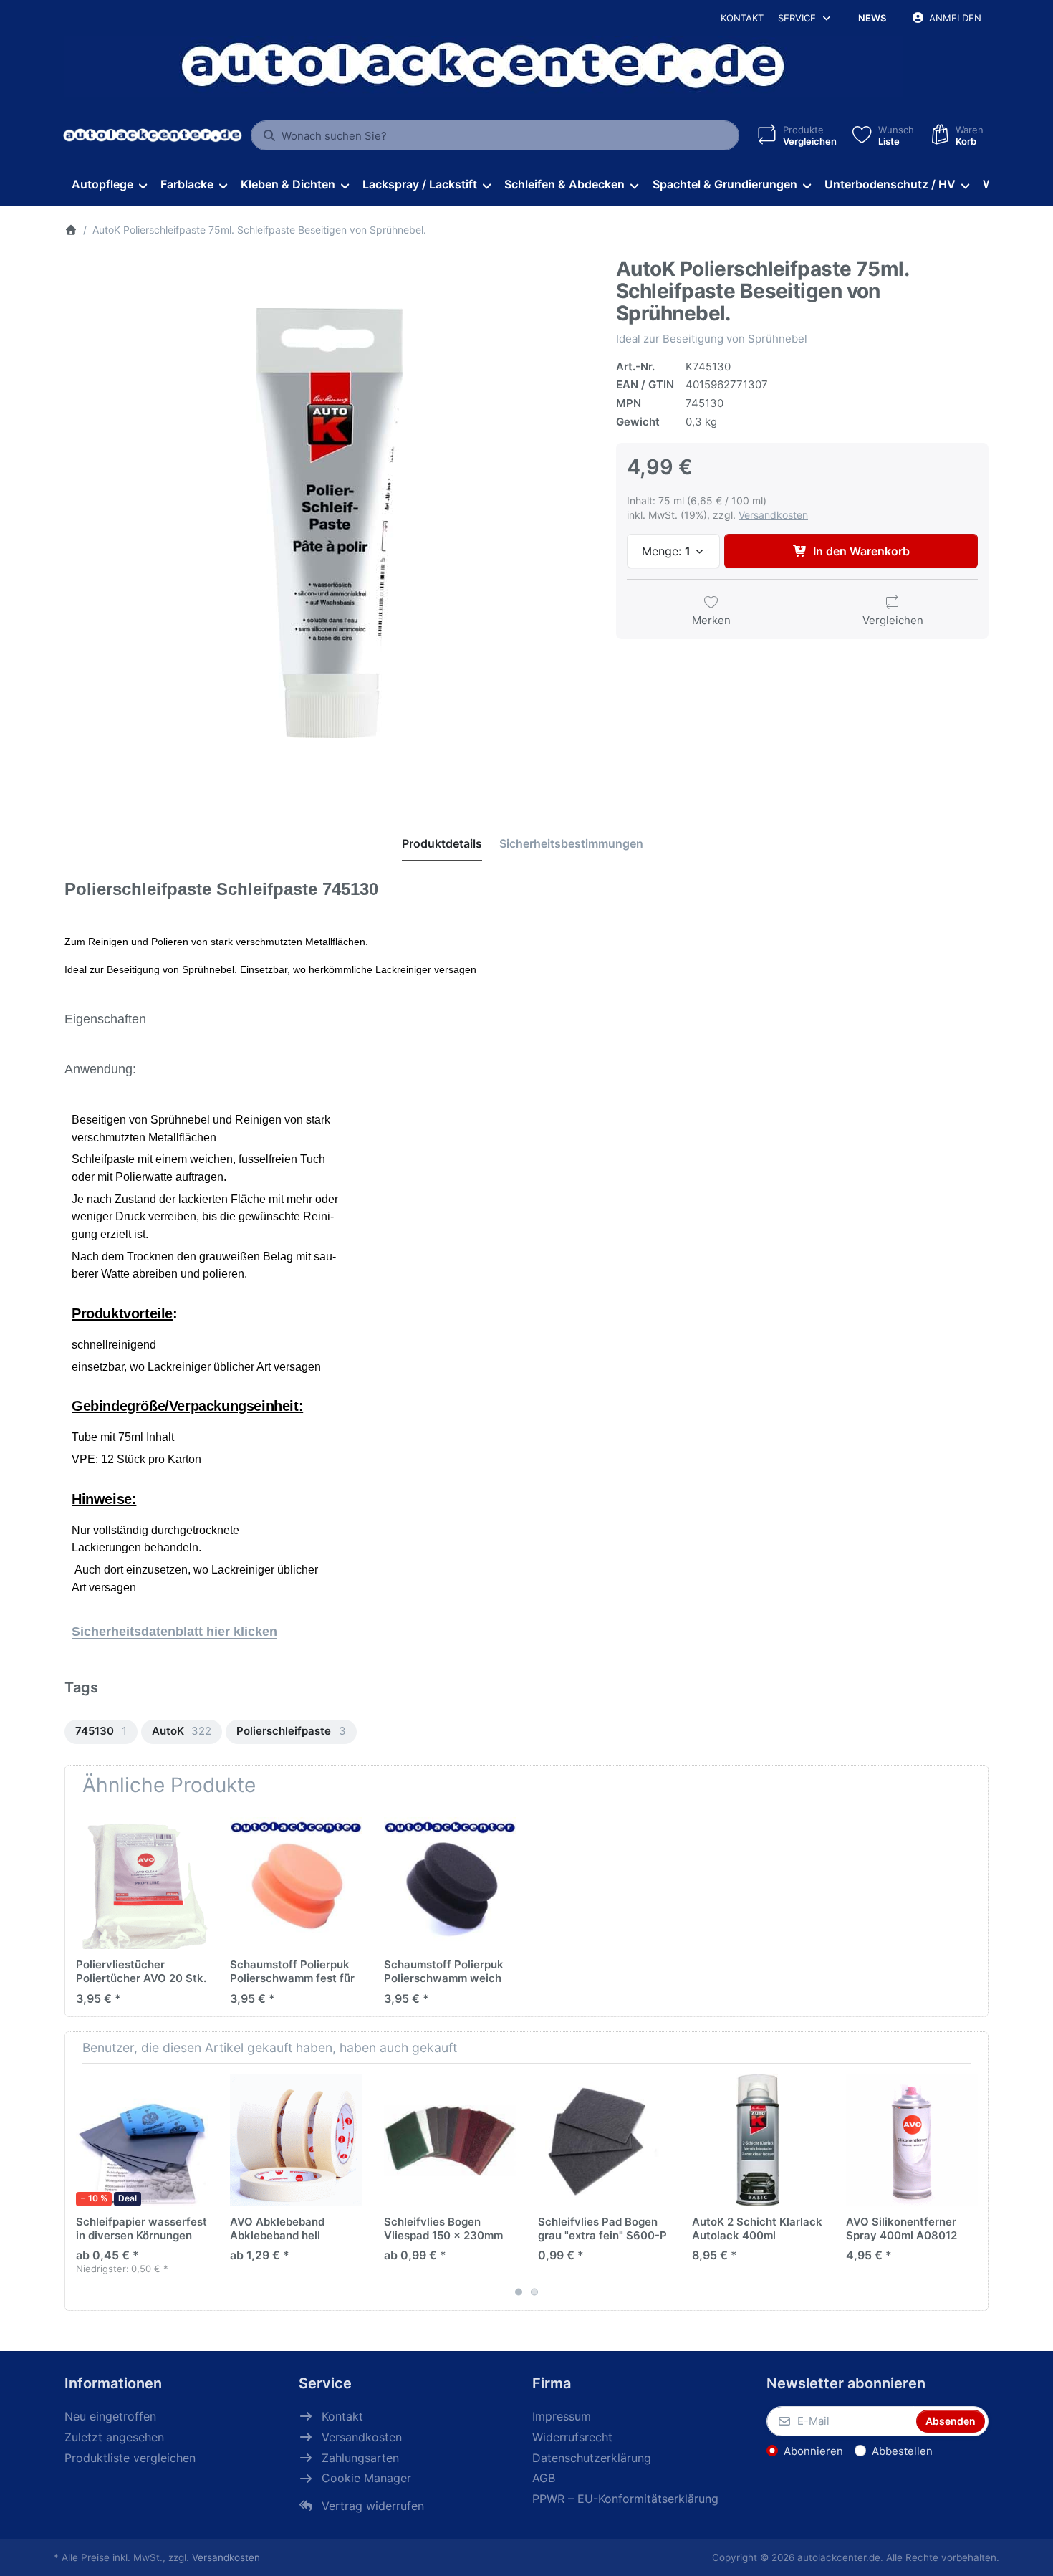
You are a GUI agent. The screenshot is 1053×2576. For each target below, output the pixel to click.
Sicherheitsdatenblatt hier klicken (174, 1632)
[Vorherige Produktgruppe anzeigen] (81, 2187)
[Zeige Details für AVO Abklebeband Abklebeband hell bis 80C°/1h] (296, 2140)
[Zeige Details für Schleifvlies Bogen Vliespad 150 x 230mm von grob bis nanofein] (450, 2140)
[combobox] (495, 135)
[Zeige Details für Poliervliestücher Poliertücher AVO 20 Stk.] (142, 1883)
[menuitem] (109, 185)
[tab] (442, 843)
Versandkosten (773, 515)
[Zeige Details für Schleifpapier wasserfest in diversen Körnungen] (142, 2140)
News (872, 18)
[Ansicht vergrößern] (330, 523)
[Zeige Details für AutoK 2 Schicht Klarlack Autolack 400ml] (758, 2140)
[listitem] (330, 523)
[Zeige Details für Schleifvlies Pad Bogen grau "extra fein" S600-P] (604, 2140)
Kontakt (742, 18)
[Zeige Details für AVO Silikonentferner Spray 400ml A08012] (912, 2140)
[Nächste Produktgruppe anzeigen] (972, 2187)
